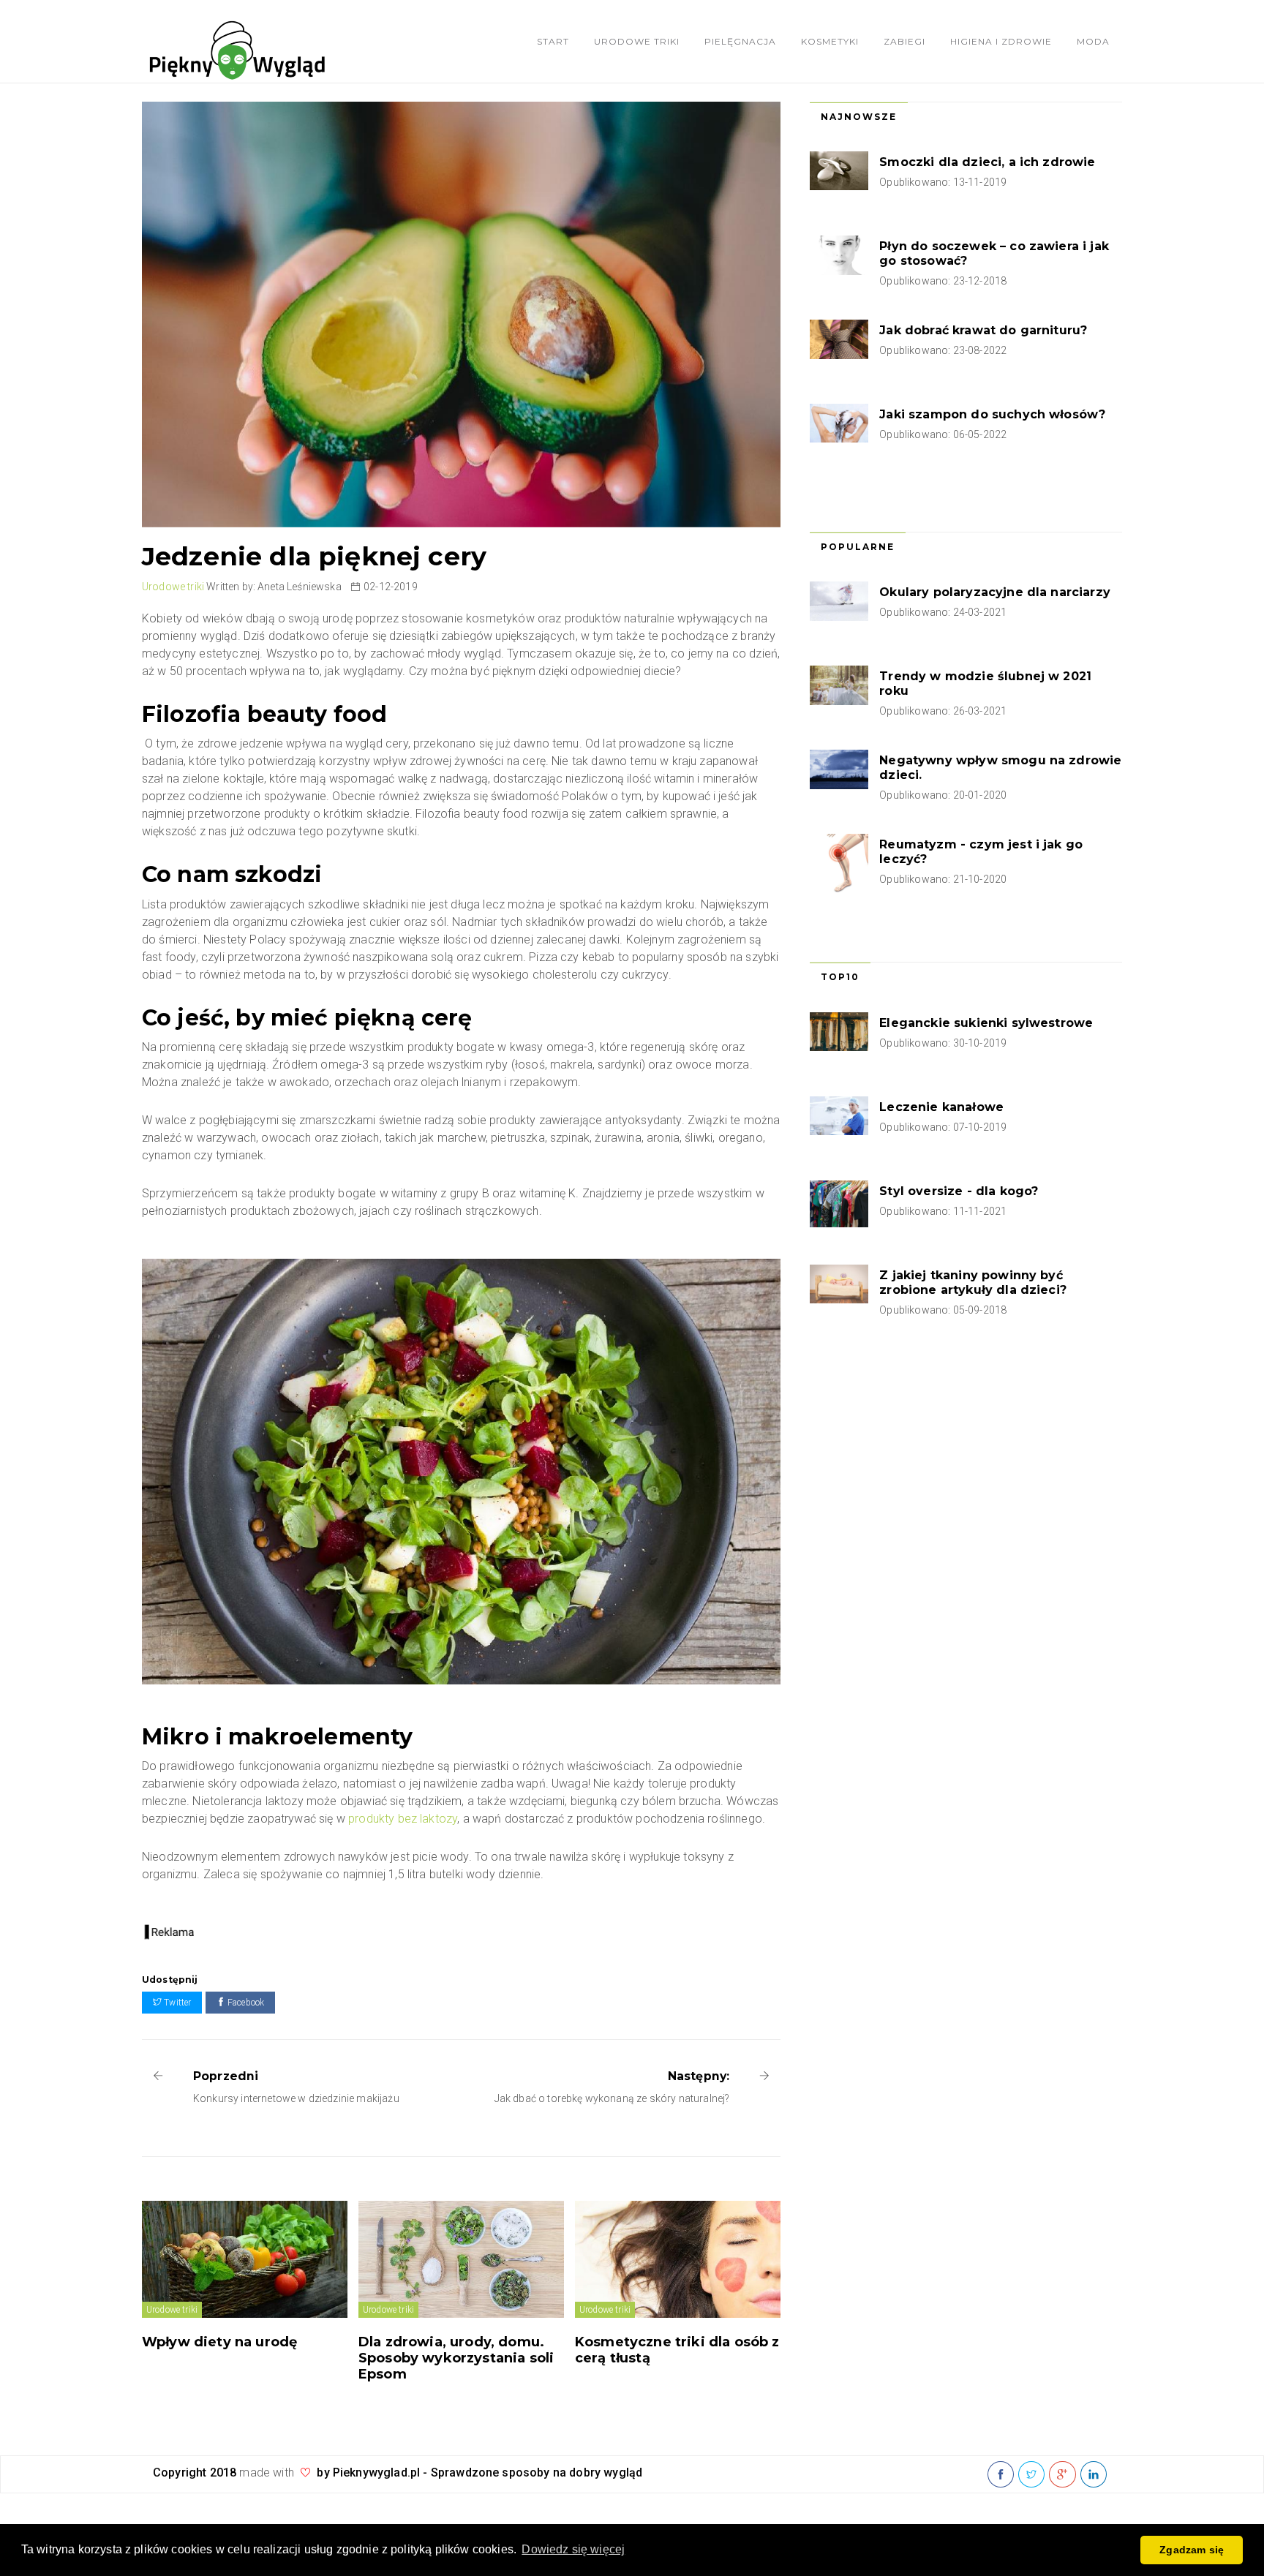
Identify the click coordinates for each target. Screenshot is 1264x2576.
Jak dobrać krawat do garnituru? (983, 330)
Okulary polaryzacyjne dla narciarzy (995, 592)
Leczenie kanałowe (941, 1107)
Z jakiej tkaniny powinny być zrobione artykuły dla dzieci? (973, 1283)
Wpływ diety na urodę (219, 2342)
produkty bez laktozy (403, 1819)
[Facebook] (1001, 2475)
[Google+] (1062, 2475)
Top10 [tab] (840, 977)
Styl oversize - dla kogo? (959, 1191)
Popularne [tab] (858, 547)
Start (553, 41)
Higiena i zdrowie (1001, 41)
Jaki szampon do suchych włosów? (992, 414)
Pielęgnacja (740, 41)
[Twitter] (1031, 2475)
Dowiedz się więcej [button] (573, 2549)
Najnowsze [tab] (859, 117)
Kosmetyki (830, 41)
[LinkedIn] (1094, 2475)
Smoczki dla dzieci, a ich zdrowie (987, 162)
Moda (1093, 41)
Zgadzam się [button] (1192, 2550)
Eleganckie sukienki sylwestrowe (986, 1023)
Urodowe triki (637, 41)
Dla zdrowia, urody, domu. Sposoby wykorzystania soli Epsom (456, 2358)
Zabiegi (904, 41)
